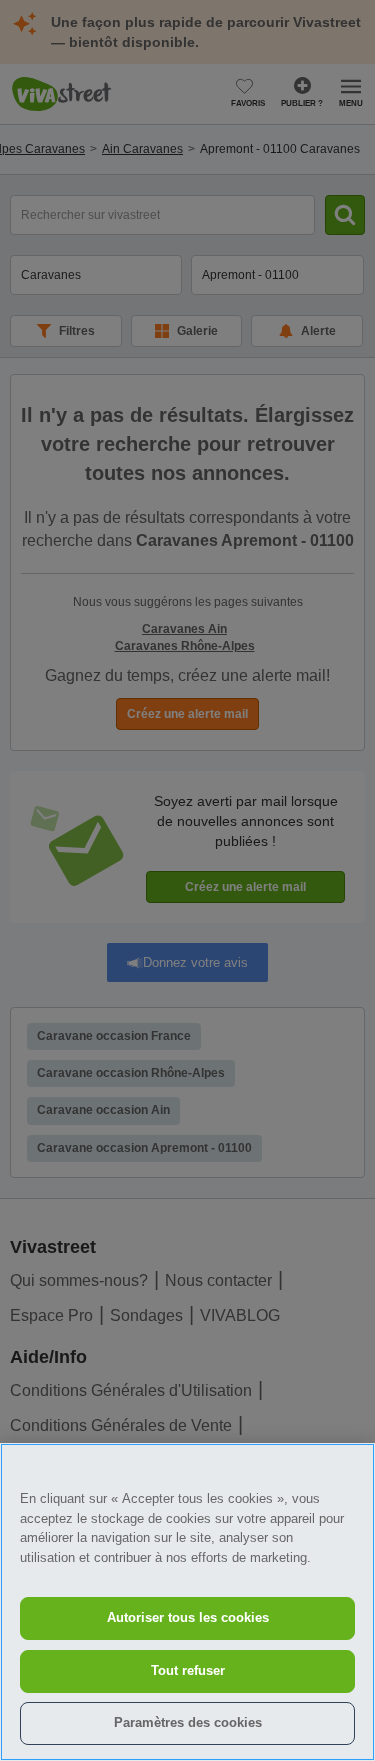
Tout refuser (188, 1670)
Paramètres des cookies (188, 1722)
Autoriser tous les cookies (188, 1617)
